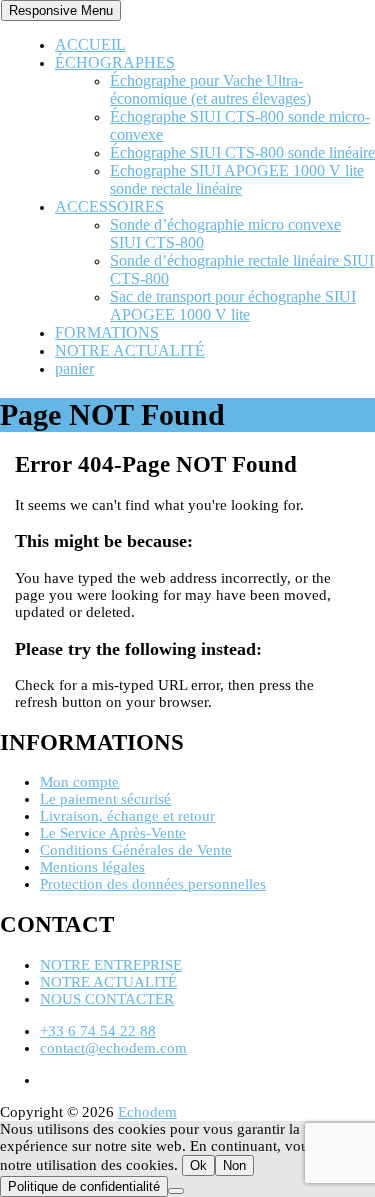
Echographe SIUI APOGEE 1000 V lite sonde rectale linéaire (237, 179)
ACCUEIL (90, 44)
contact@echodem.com (113, 1048)
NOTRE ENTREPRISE (111, 965)
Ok (198, 1165)
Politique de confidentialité (84, 1186)
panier (74, 368)
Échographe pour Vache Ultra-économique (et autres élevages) (210, 89)
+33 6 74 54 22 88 (98, 1031)
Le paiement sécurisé (105, 799)
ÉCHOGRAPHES (115, 62)
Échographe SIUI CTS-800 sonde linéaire (242, 152)
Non (234, 1165)
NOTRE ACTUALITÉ (130, 350)
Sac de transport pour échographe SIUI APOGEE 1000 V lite (233, 305)
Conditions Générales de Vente (136, 850)
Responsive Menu (61, 10)
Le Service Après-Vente (113, 833)
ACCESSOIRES (109, 206)
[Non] (176, 1191)
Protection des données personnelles (153, 884)
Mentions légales (92, 867)
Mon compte (79, 782)
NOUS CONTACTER (107, 999)
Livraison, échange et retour (127, 816)
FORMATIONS (107, 332)
